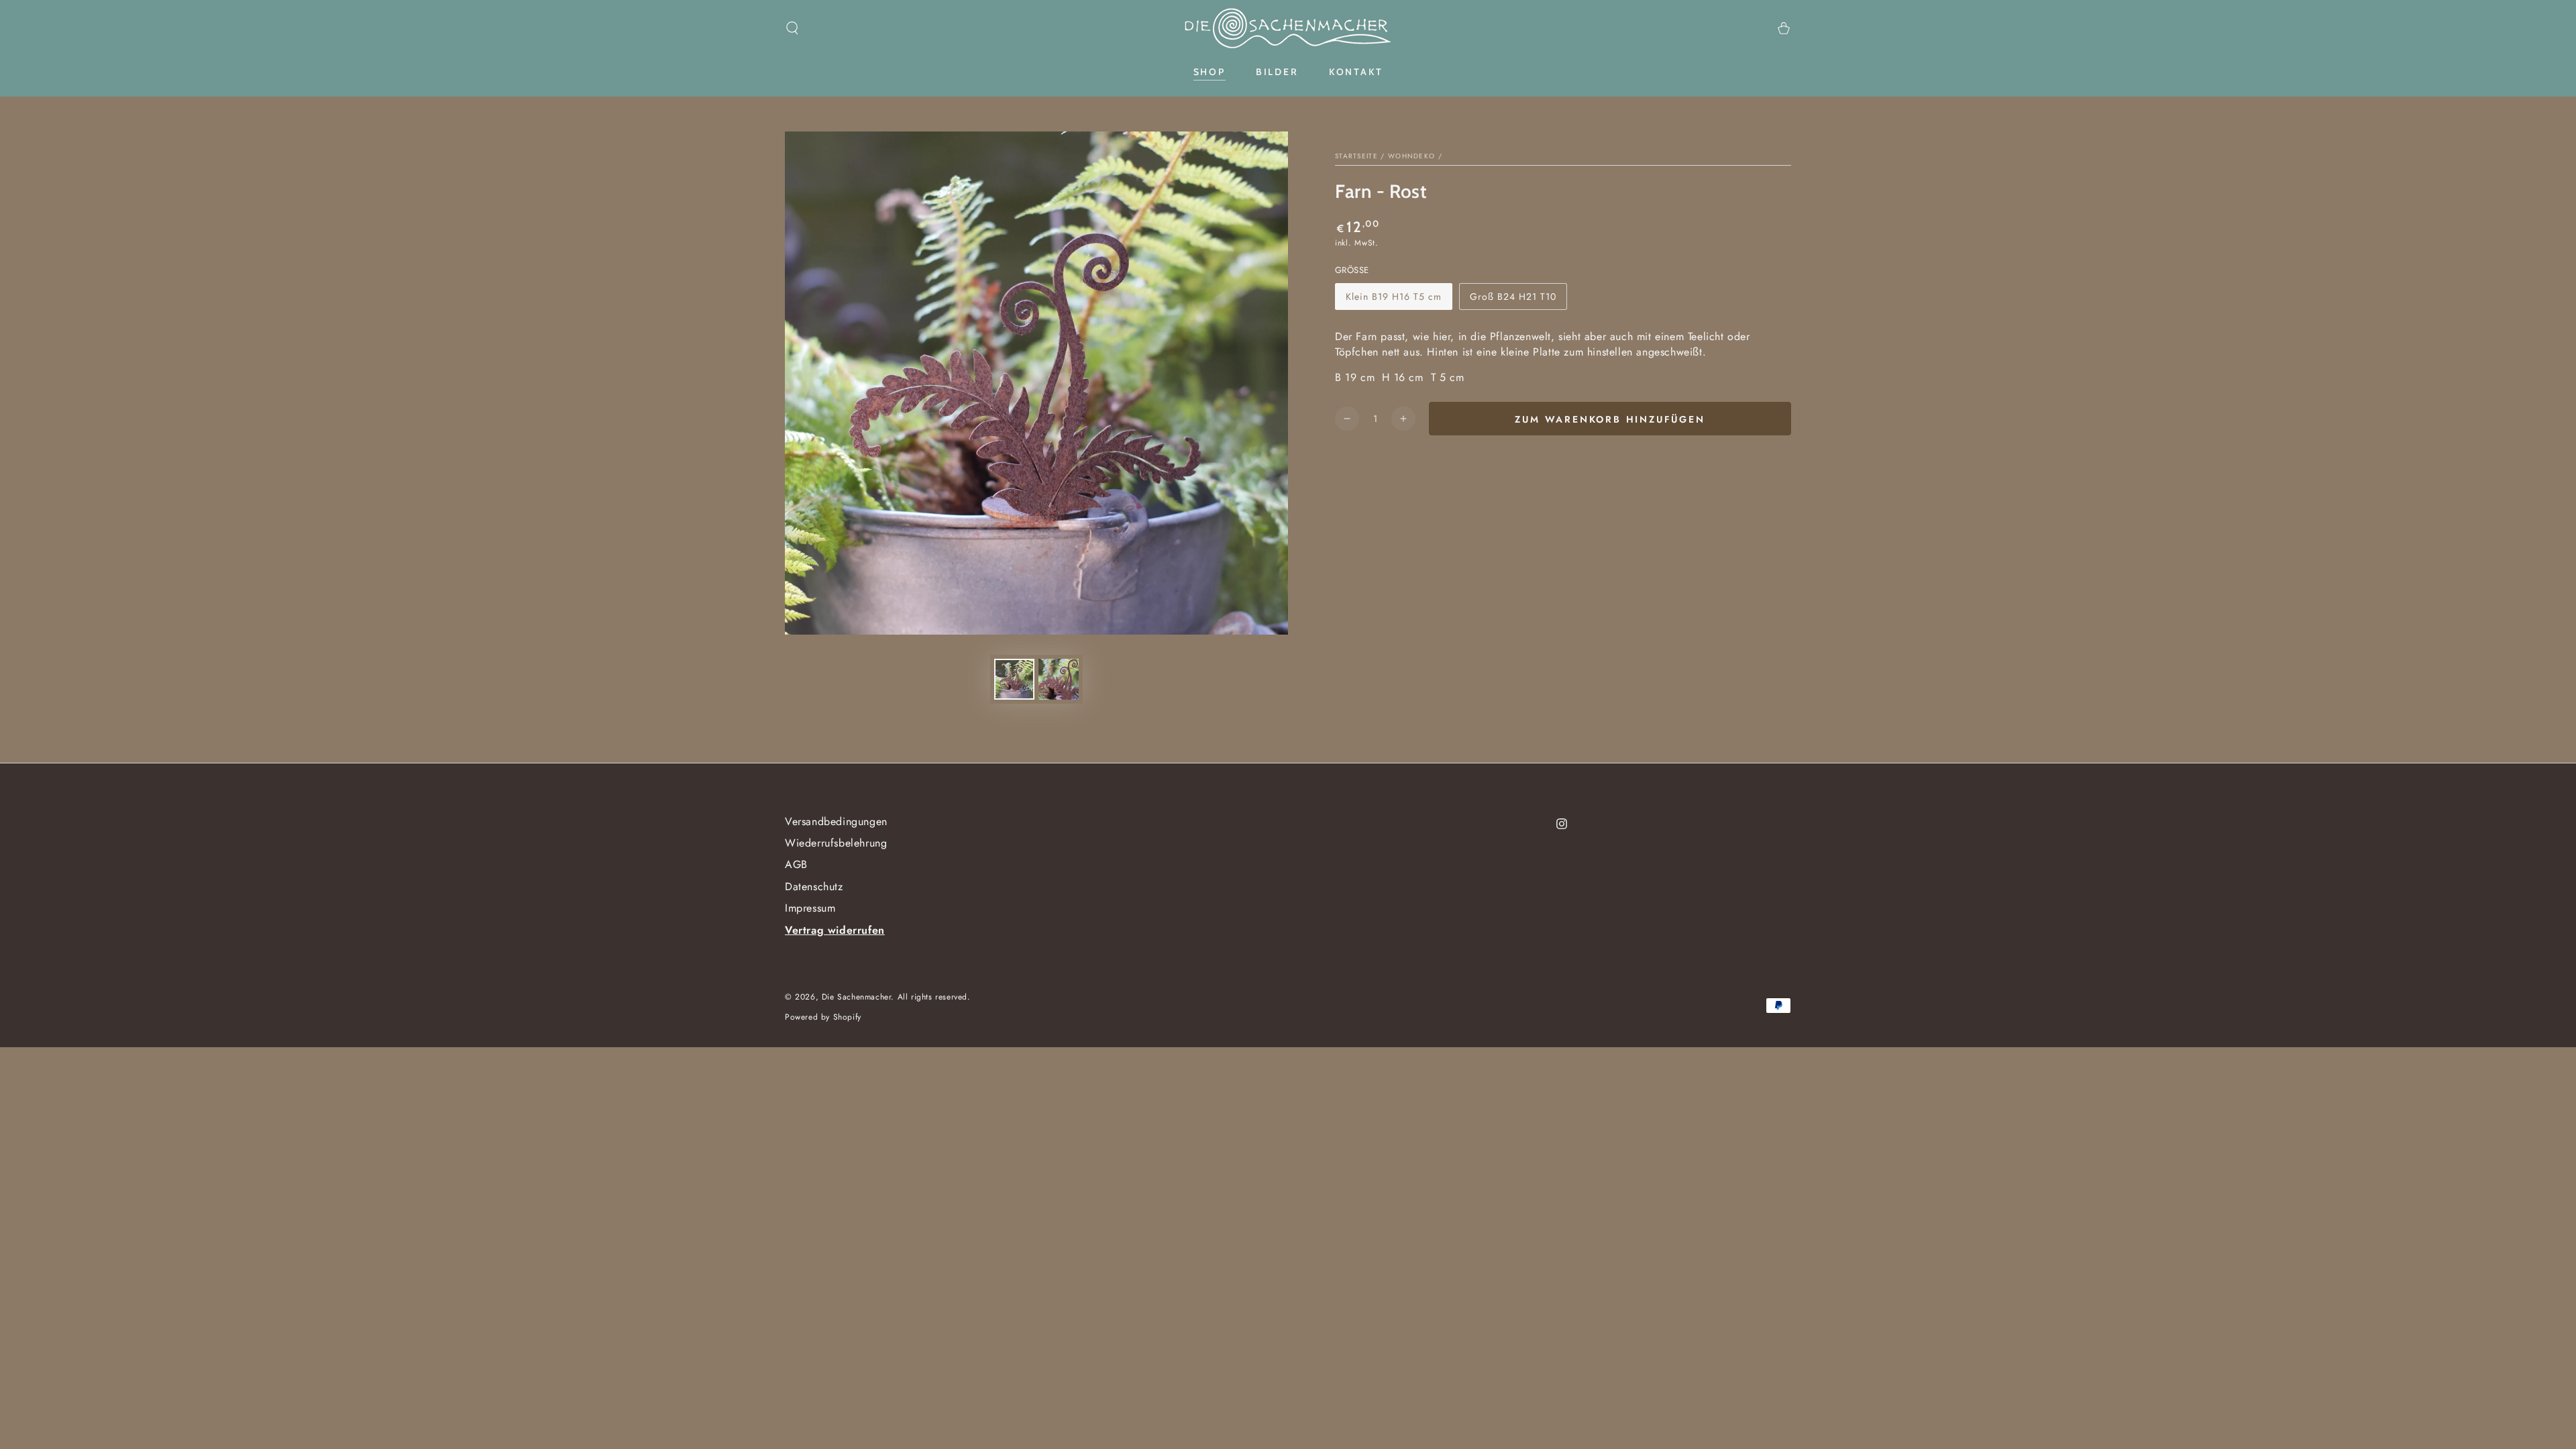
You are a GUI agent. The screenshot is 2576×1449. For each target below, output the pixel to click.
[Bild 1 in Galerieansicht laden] (1014, 679)
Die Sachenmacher (857, 997)
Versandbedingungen (836, 821)
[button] (792, 28)
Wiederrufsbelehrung (836, 843)
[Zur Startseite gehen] (1288, 28)
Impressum (810, 908)
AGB (796, 864)
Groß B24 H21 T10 (1513, 300)
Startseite (1356, 156)
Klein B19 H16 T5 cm (1393, 300)
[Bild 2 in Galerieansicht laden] (1059, 679)
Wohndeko (1411, 156)
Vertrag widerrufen (835, 930)
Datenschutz (814, 887)
